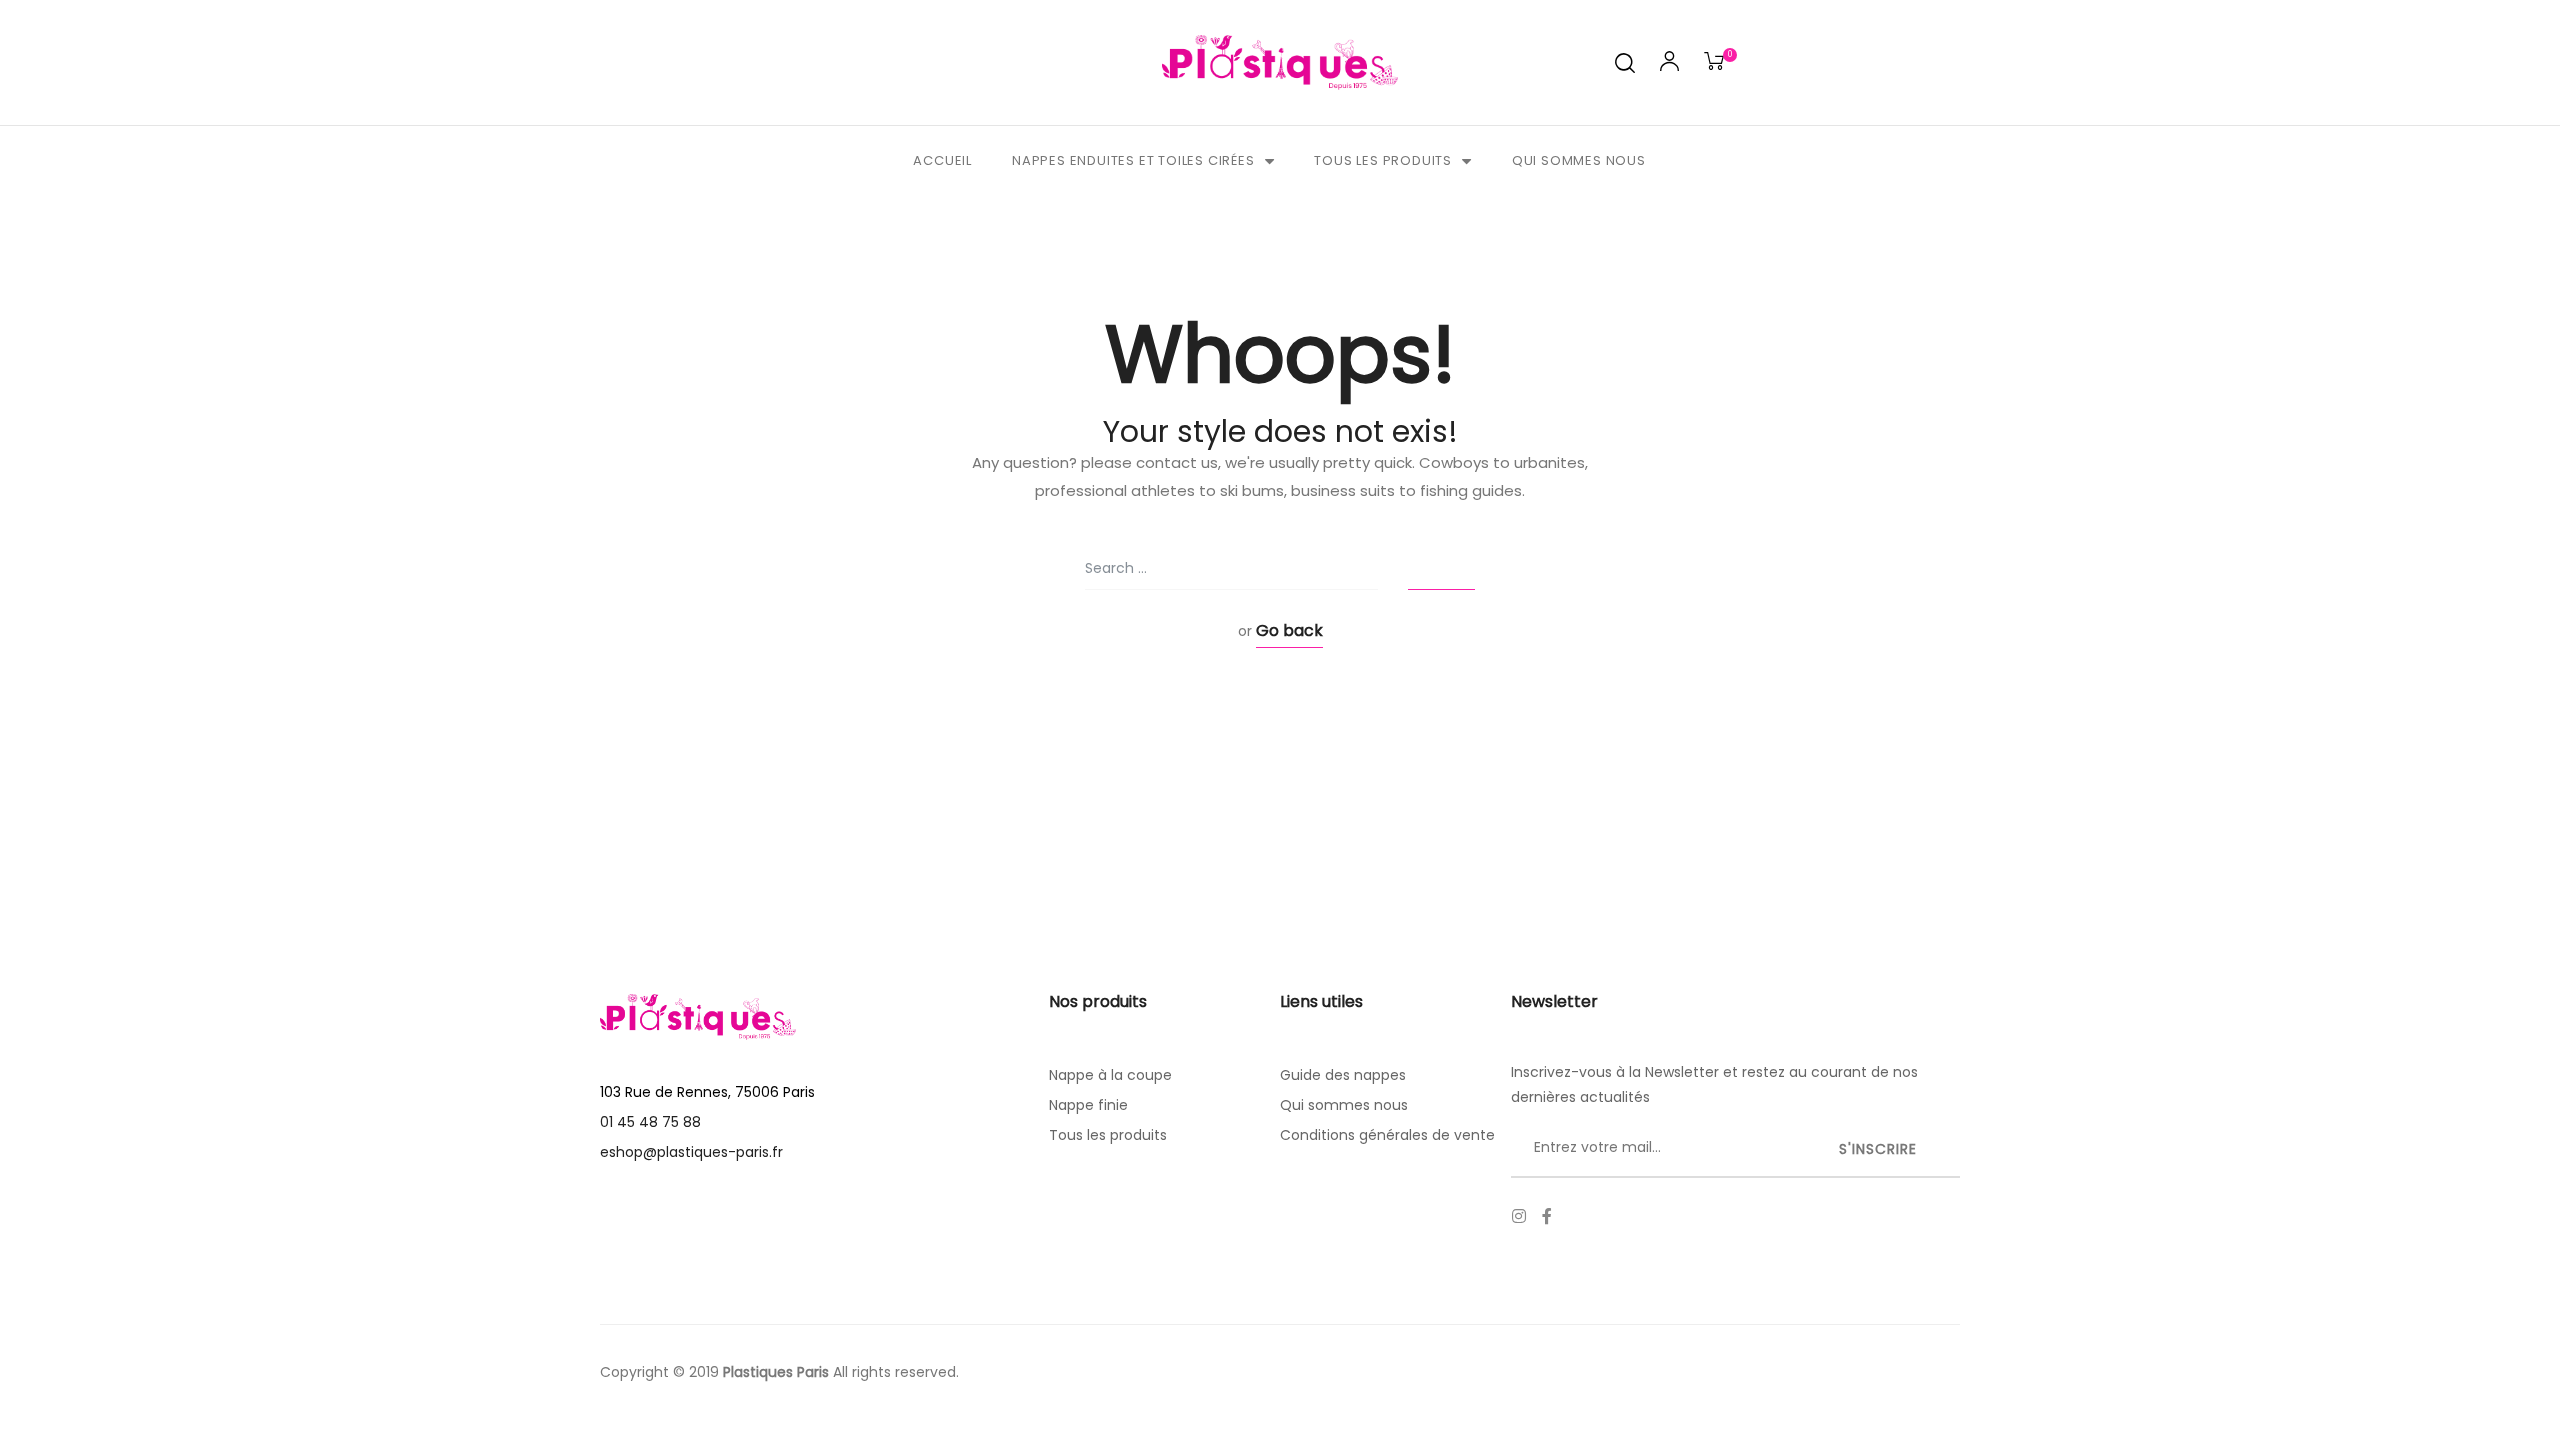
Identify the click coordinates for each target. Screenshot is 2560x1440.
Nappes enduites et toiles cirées (1133, 160)
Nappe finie (1088, 1105)
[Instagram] (1519, 1216)
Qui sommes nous (1579, 160)
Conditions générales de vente (1387, 1135)
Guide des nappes (1343, 1075)
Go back (1289, 630)
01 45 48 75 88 (650, 1122)
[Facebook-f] (1547, 1216)
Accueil (942, 160)
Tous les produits (1383, 160)
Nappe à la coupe (1110, 1075)
